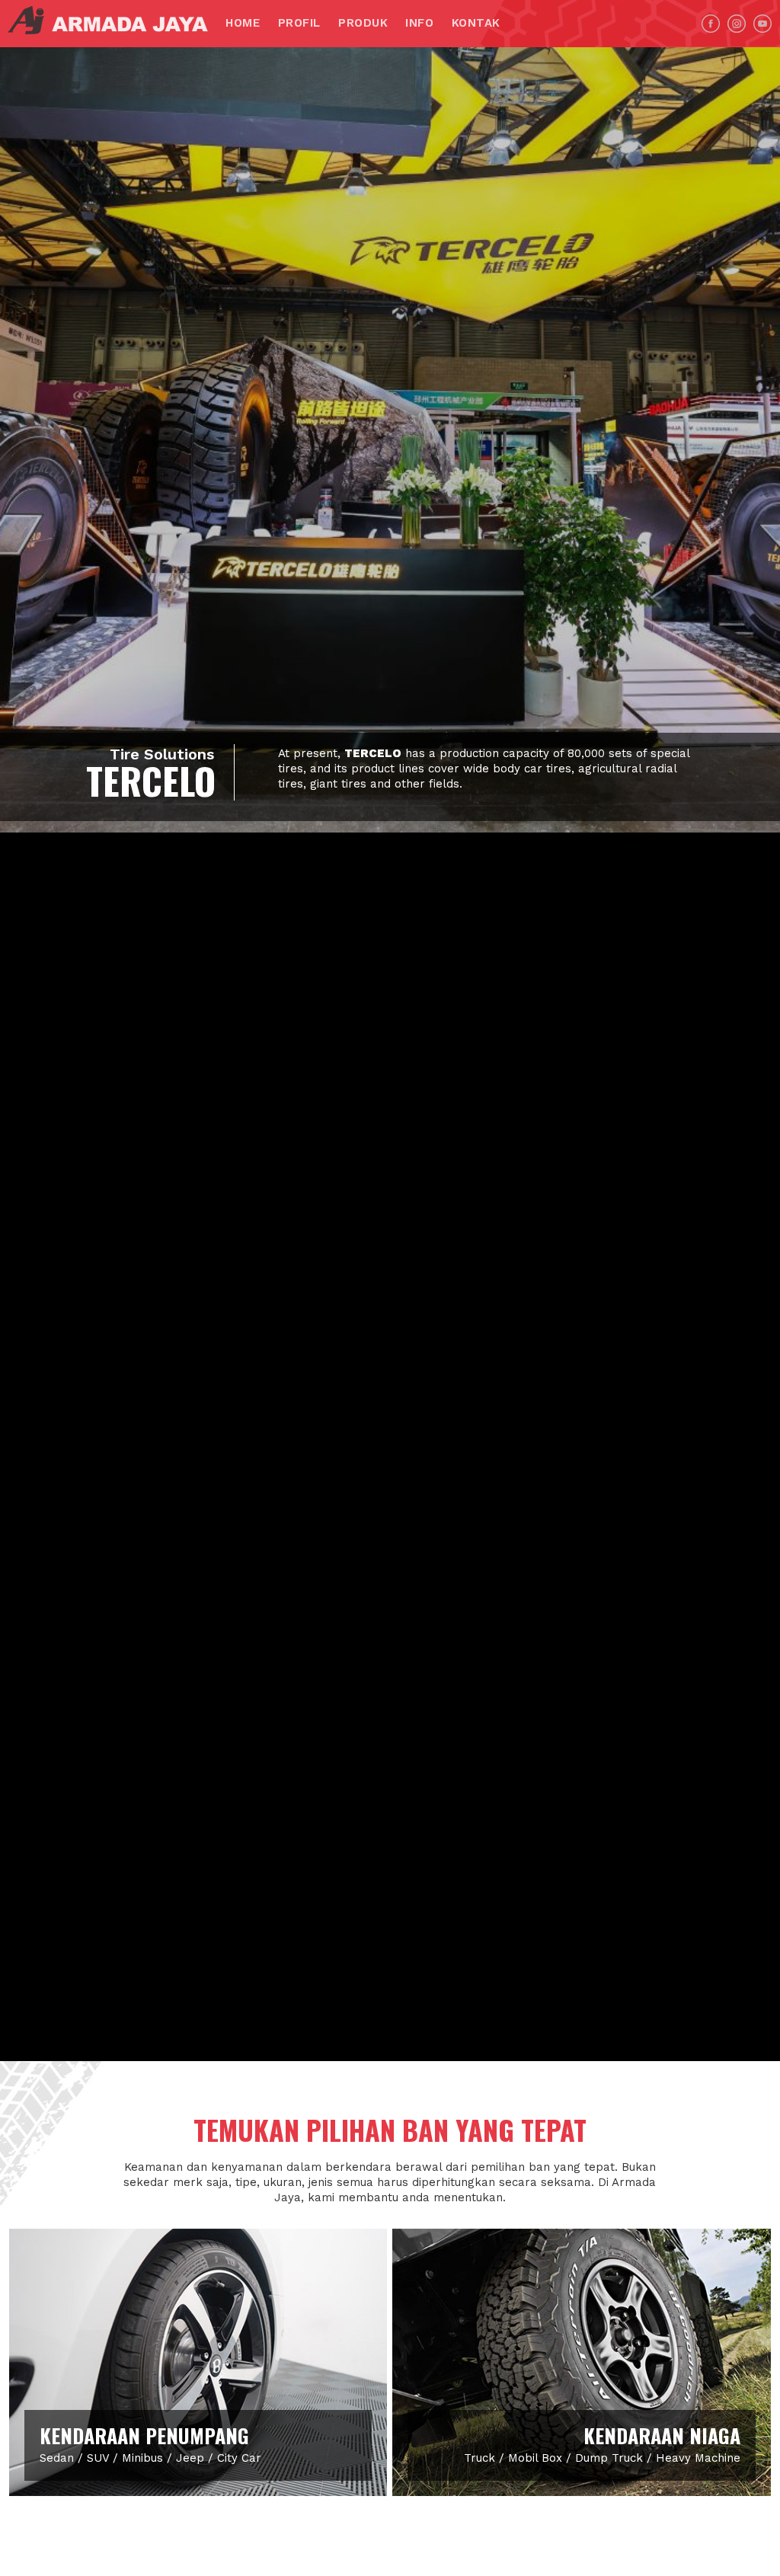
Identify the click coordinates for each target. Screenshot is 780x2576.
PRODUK (363, 23)
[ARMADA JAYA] (114, 20)
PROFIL (299, 23)
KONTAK (476, 23)
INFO (419, 23)
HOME (243, 23)
